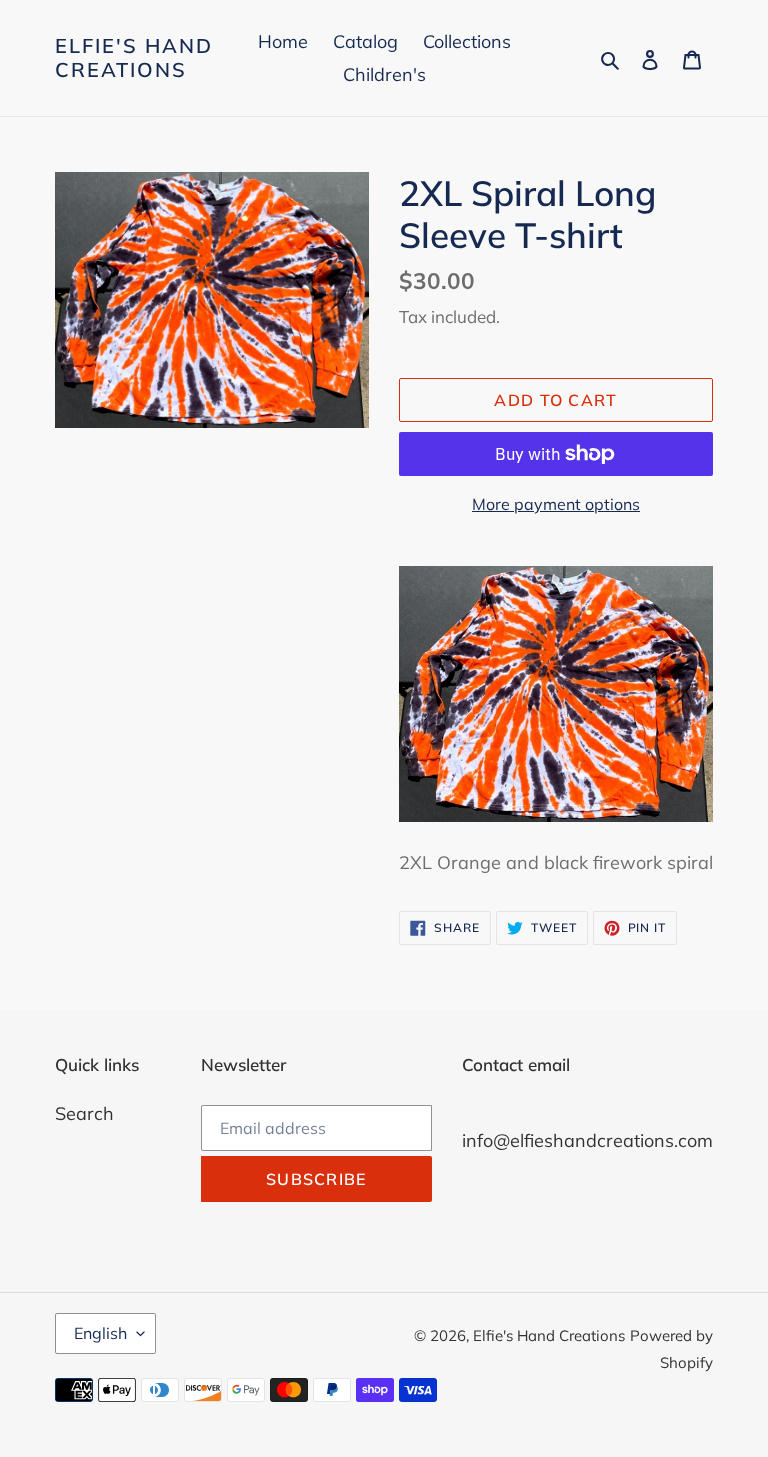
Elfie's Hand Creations (134, 58)
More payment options (556, 504)
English (100, 1333)
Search (84, 1113)
